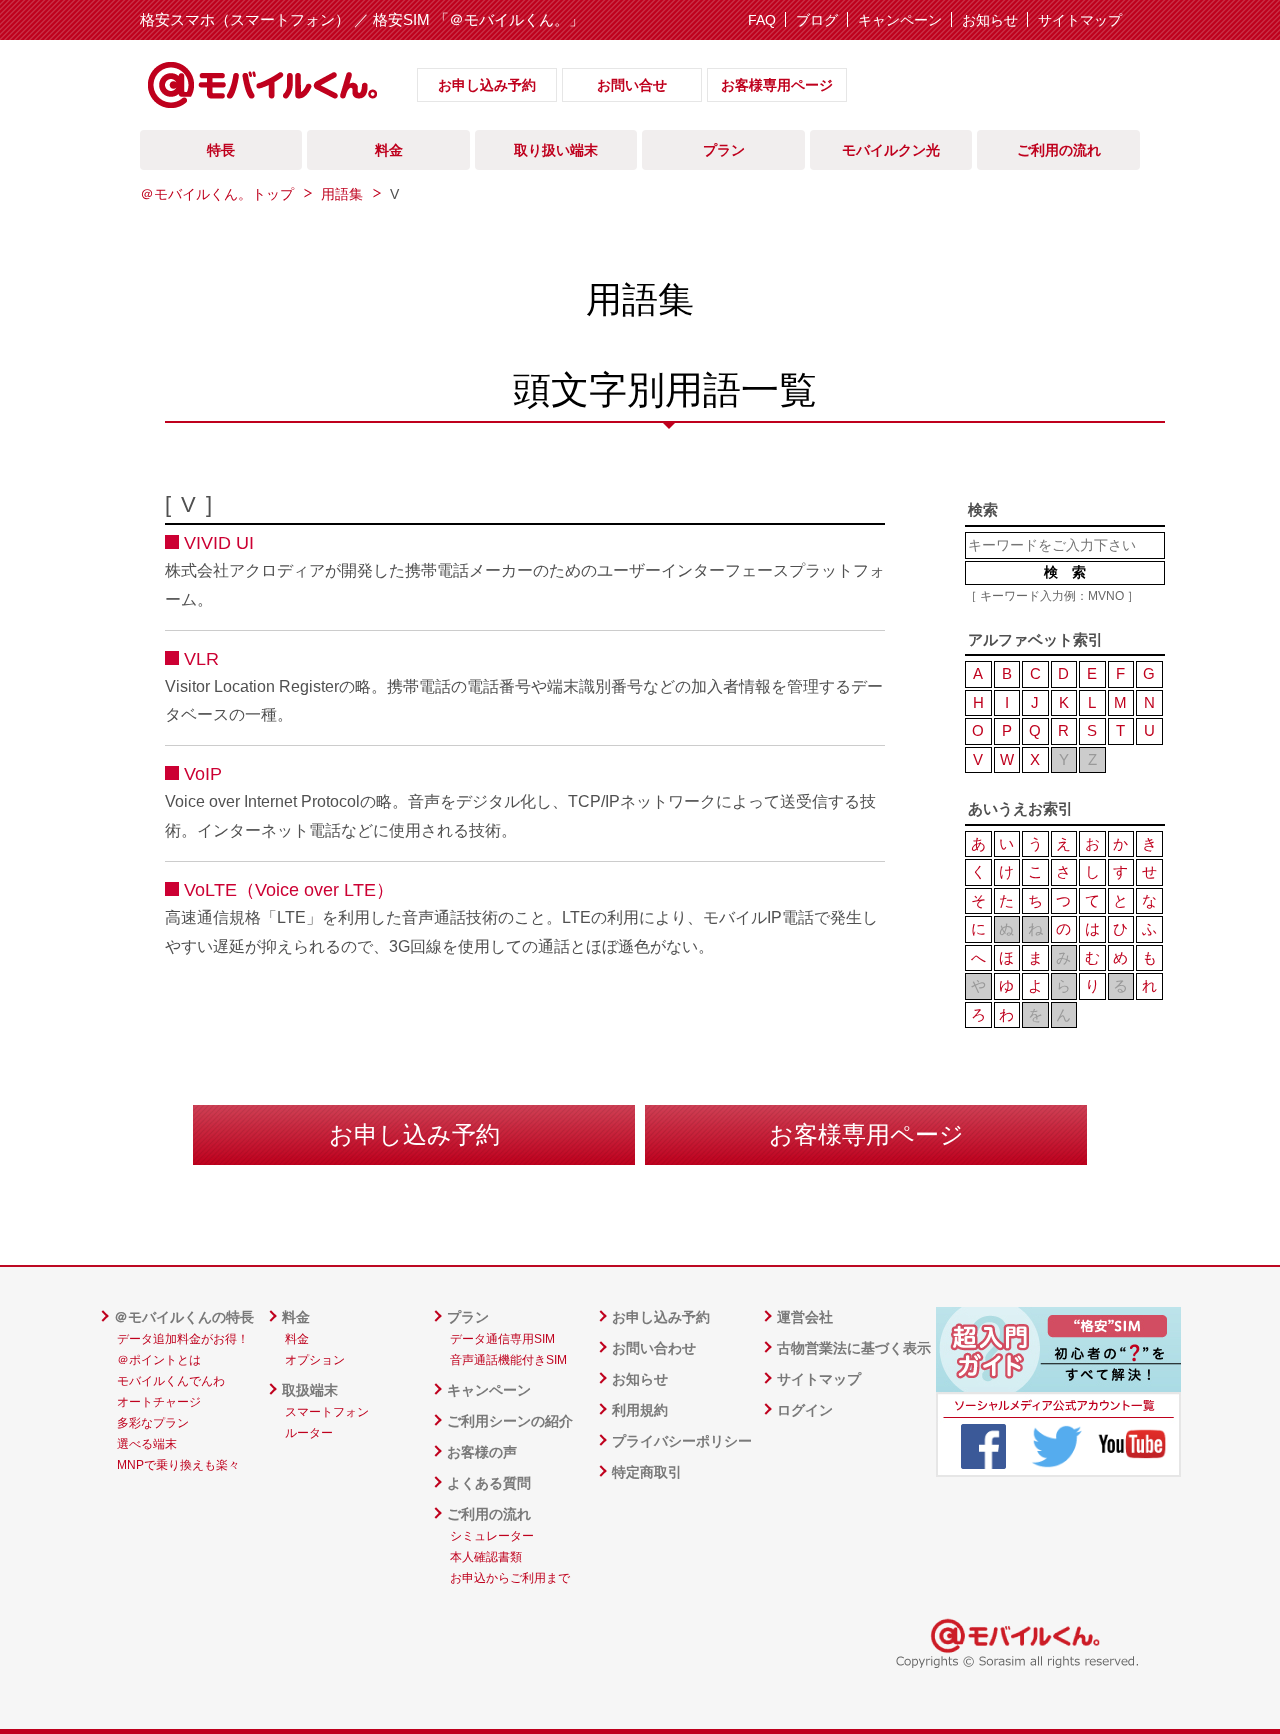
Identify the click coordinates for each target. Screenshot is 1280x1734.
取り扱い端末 (556, 150)
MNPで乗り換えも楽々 (178, 1465)
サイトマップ (1080, 20)
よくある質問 (489, 1483)
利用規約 (640, 1410)
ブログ (817, 20)
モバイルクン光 (891, 150)
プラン (468, 1317)
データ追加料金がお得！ (183, 1339)
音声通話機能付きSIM (508, 1360)
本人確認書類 (486, 1557)
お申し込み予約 (487, 85)
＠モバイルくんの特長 (184, 1317)
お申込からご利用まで (510, 1578)
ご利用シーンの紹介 (510, 1421)
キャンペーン (900, 20)
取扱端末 (310, 1390)
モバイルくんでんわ (171, 1381)
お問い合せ (632, 85)
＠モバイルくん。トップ (217, 194)
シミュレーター (492, 1536)
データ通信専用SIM (502, 1339)
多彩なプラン (153, 1423)
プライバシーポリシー (682, 1441)
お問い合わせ (654, 1348)
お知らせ (990, 20)
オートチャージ (159, 1402)
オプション (315, 1360)
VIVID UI (219, 543)
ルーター (309, 1433)
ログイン (805, 1410)
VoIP (203, 774)
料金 (296, 1317)
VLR (201, 659)
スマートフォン (327, 1412)
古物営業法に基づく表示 (854, 1348)
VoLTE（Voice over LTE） (289, 890)
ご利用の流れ (489, 1514)
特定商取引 (647, 1472)
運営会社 (805, 1317)
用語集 (342, 194)
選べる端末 (147, 1444)
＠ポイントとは (159, 1360)
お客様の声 (482, 1452)
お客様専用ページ (777, 85)
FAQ (762, 20)
